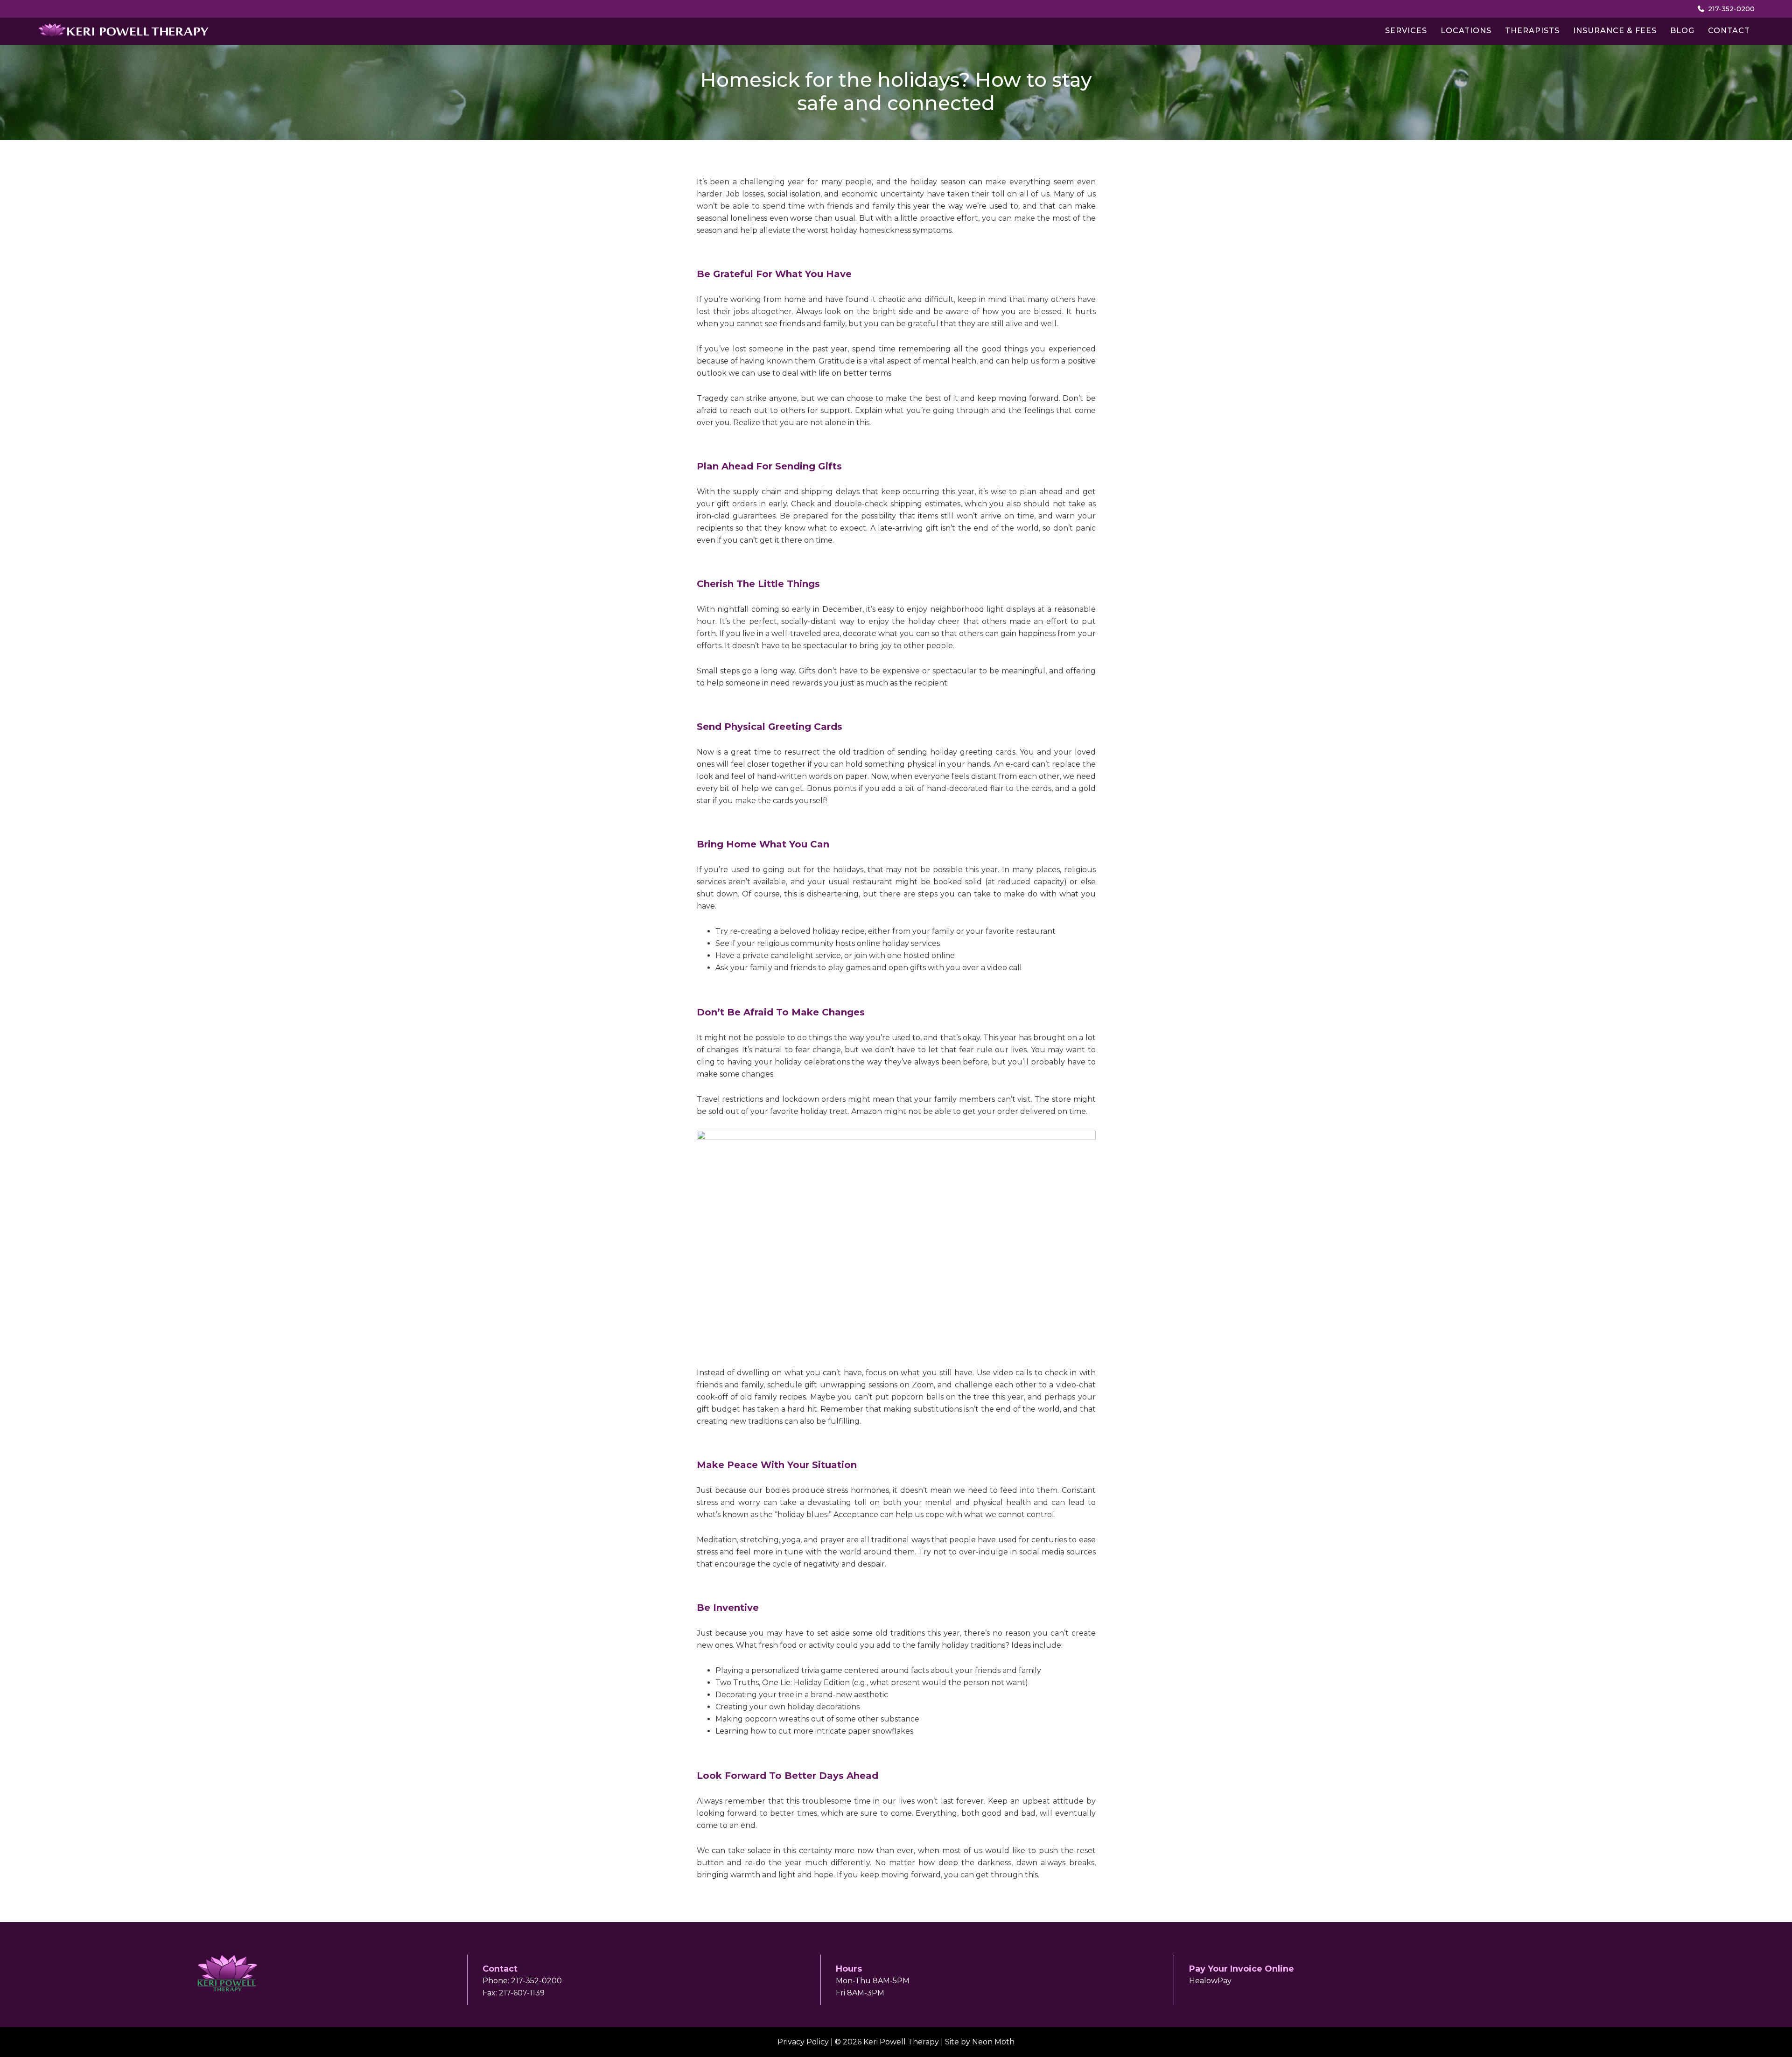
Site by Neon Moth (980, 2042)
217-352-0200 (1730, 9)
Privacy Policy (803, 2042)
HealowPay (1210, 1981)
